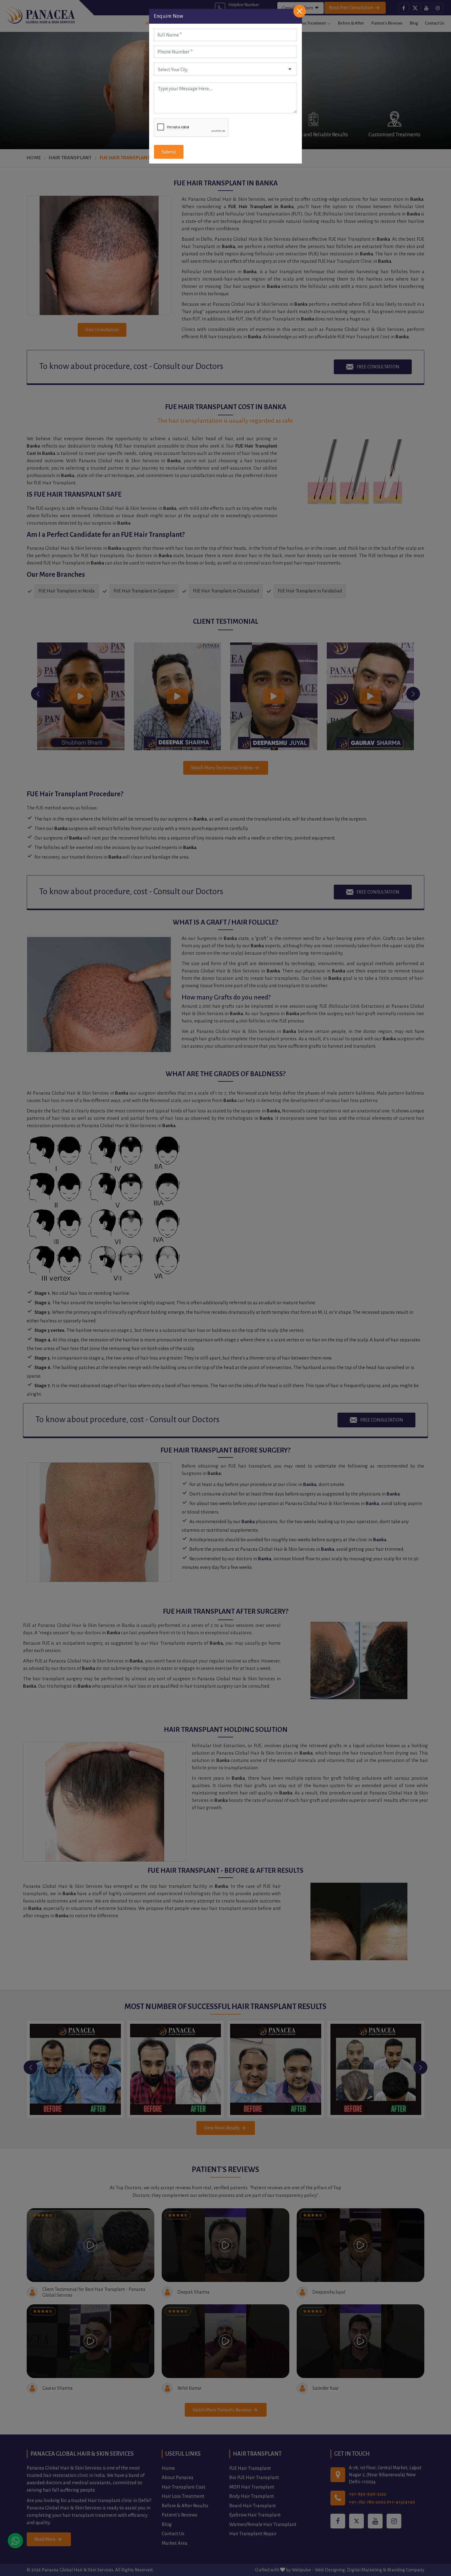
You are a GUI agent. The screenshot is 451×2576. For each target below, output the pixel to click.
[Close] (300, 11)
